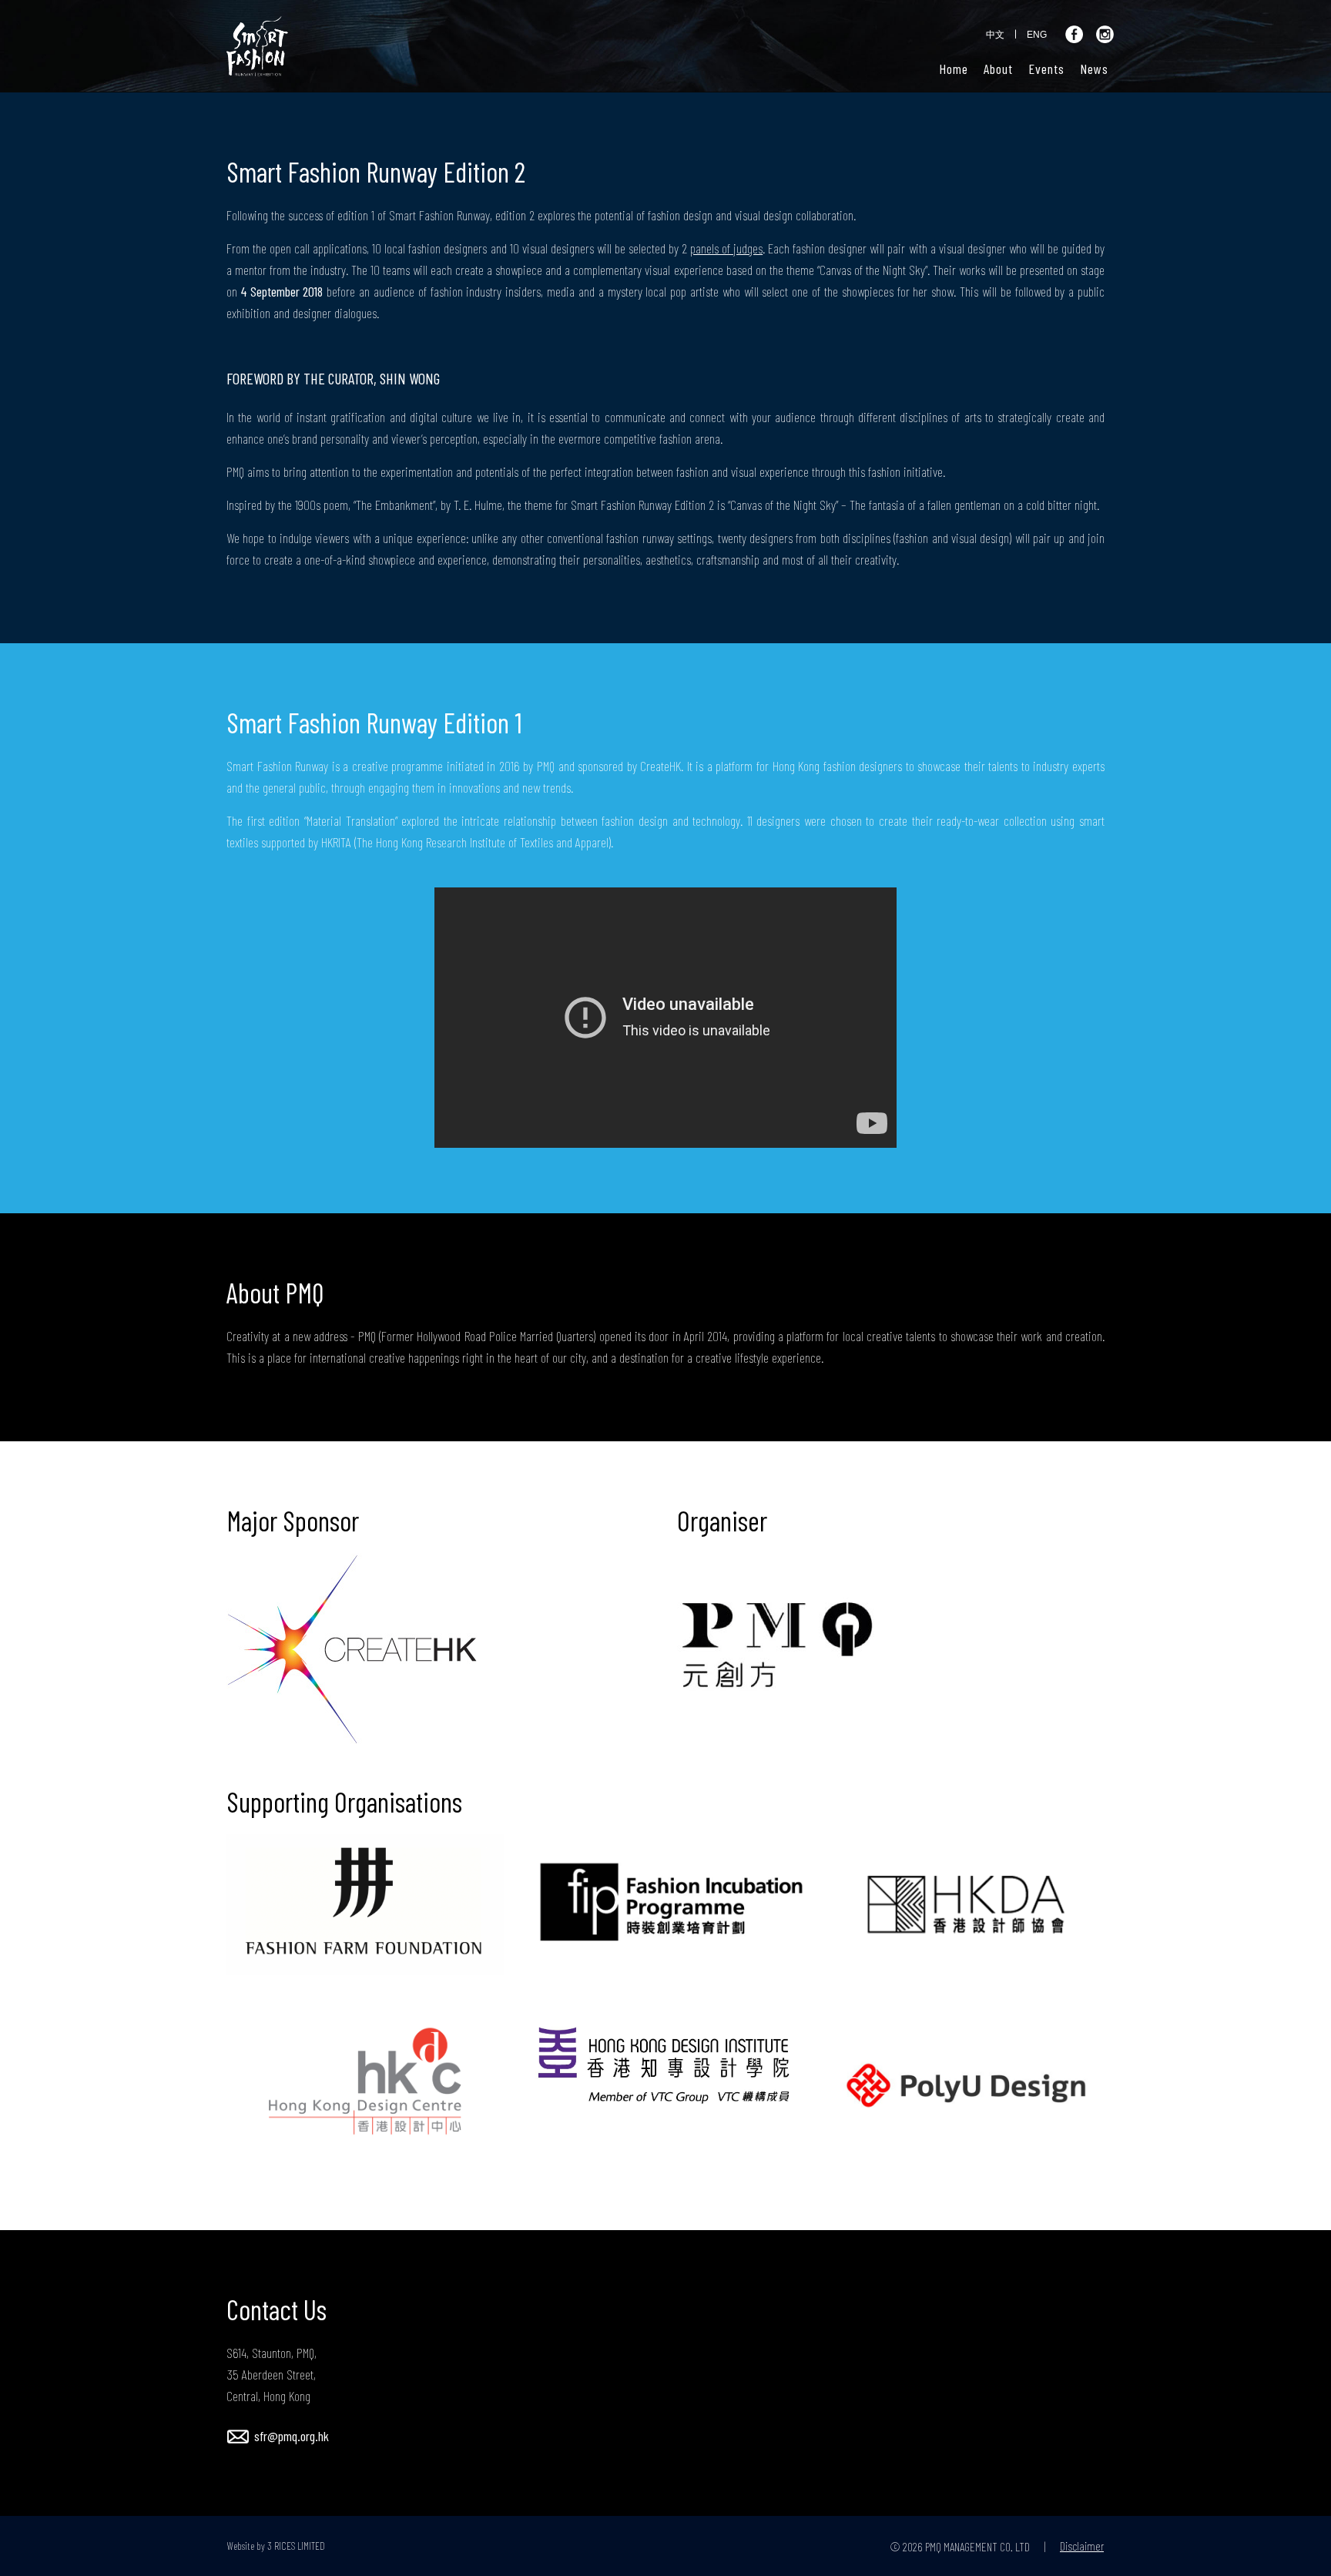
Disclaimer (1082, 2546)
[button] (998, 69)
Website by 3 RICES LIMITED (276, 2546)
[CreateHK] (365, 1649)
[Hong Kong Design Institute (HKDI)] (665, 2065)
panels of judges (726, 248)
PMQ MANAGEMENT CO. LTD (977, 2546)
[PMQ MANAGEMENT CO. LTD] (816, 1649)
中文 (995, 35)
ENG (1037, 35)
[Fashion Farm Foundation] (365, 1905)
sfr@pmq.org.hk (292, 2436)
